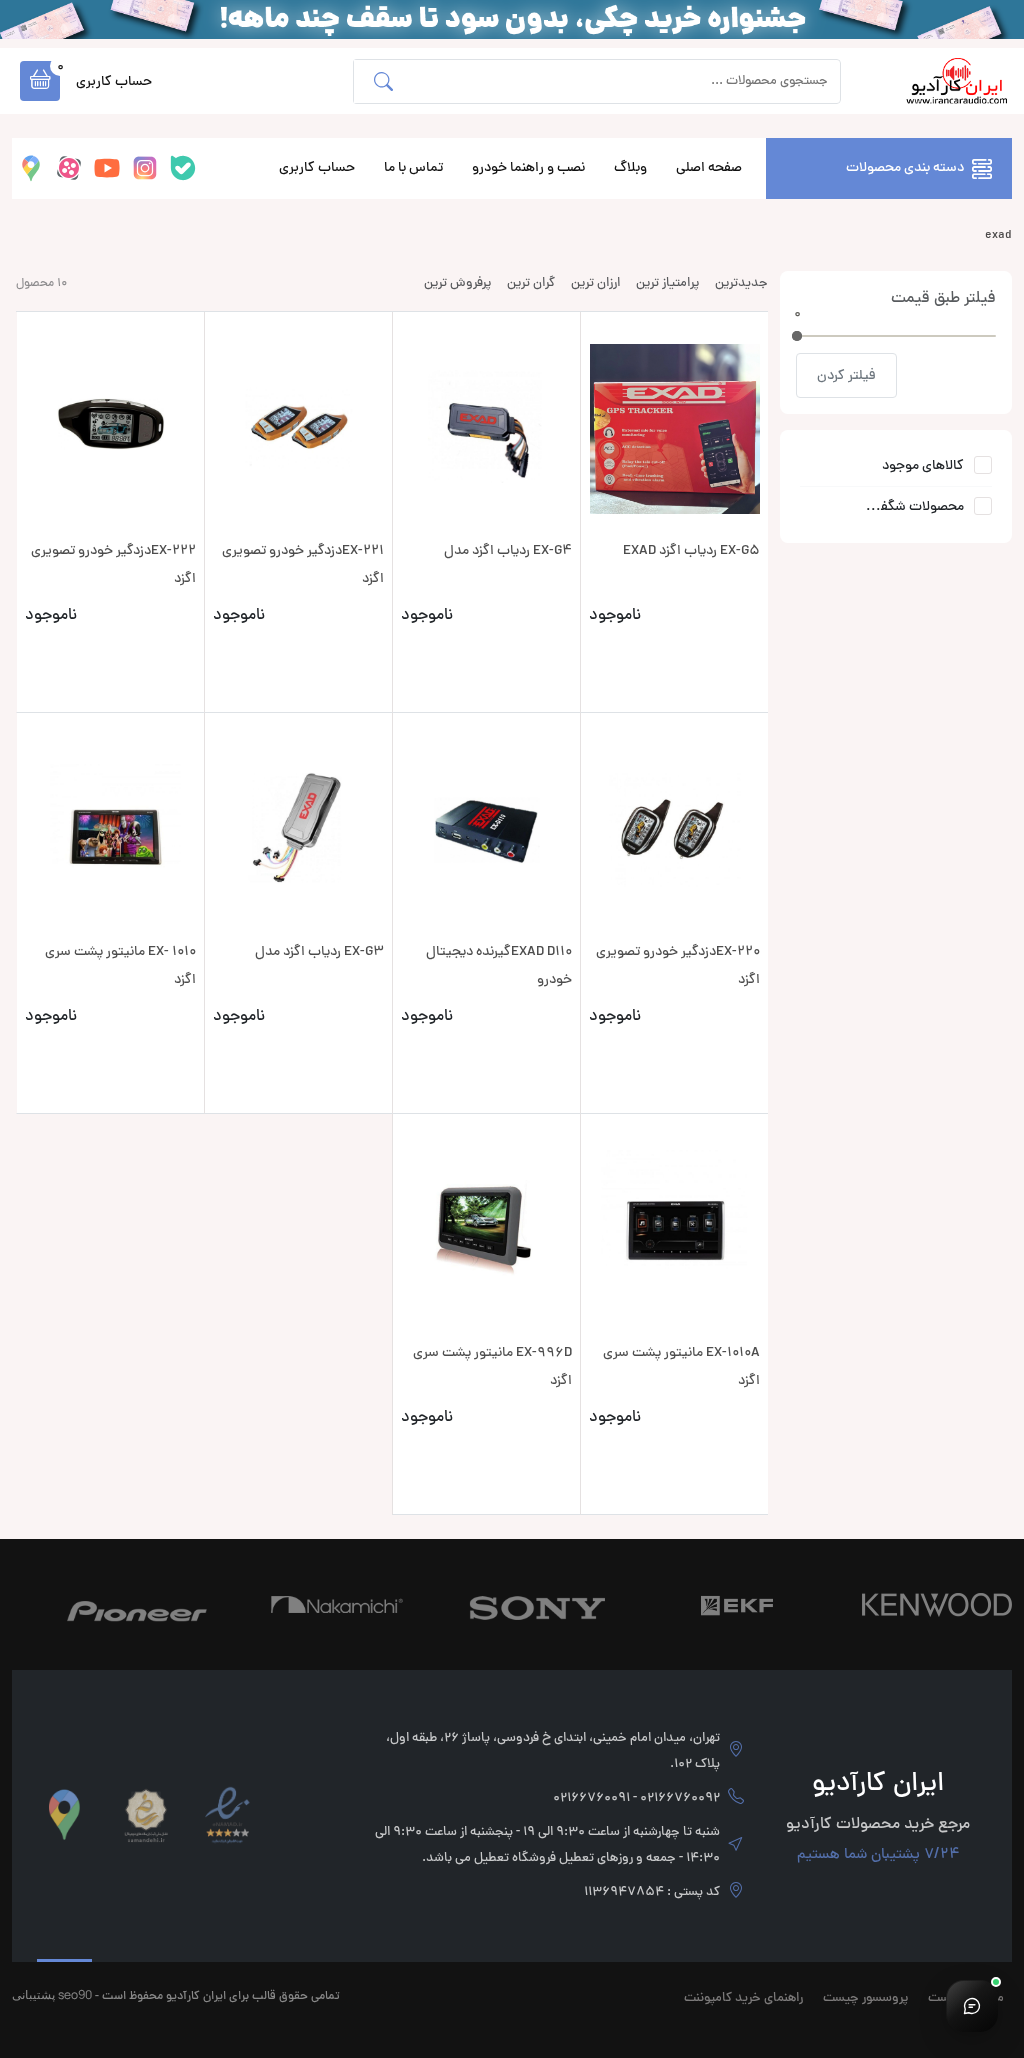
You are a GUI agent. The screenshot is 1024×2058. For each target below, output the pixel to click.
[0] (797, 336)
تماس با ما (413, 168)
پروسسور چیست (865, 1999)
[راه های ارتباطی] (972, 2006)
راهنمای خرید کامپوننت (743, 1999)
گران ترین (531, 284)
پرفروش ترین (457, 284)
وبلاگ (630, 168)
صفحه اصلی (709, 168)
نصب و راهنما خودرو (528, 168)
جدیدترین (741, 284)
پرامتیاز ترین (667, 284)
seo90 (75, 1994)
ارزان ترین (595, 284)
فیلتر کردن (846, 376)
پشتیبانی (33, 1994)
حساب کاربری (317, 168)
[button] (40, 81)
